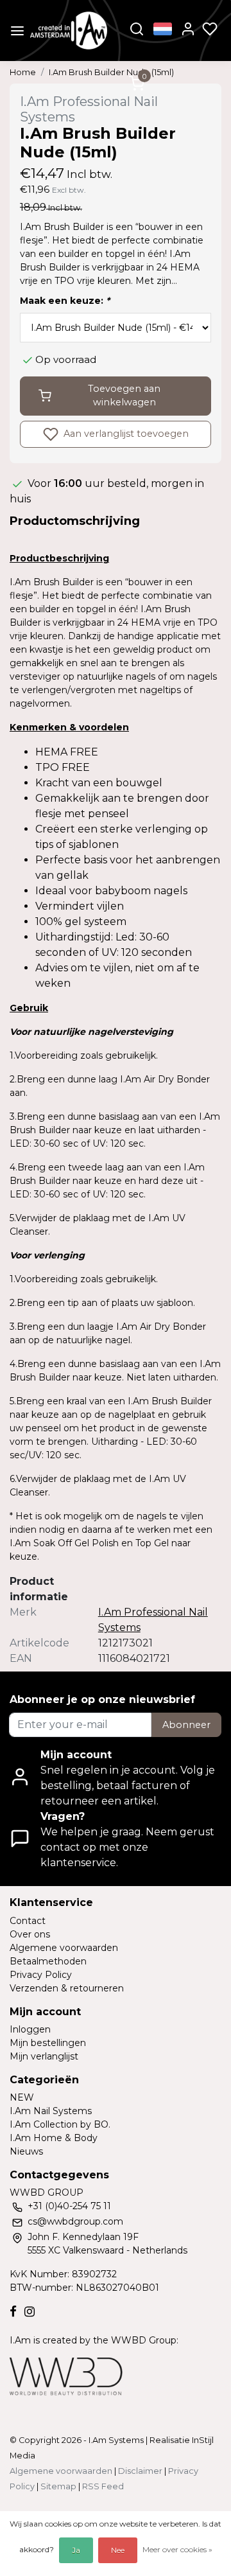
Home (23, 72)
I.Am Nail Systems (51, 2111)
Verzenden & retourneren (67, 1988)
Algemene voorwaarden (64, 1948)
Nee (118, 2550)
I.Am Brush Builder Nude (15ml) (111, 72)
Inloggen (30, 2029)
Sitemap (58, 2486)
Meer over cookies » (177, 2549)
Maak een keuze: (65, 301)
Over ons (30, 1934)
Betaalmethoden (48, 1961)
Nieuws (26, 2151)
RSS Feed (103, 2486)
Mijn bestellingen (48, 2043)
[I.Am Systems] (69, 31)
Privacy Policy (41, 1975)
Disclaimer (140, 2471)
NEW (22, 2097)
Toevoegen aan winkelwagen (124, 396)
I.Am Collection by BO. (60, 2124)
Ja (76, 2550)
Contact (28, 1921)
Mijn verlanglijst (44, 2056)
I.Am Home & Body (54, 2138)
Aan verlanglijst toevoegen (125, 434)
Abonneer (186, 1725)
